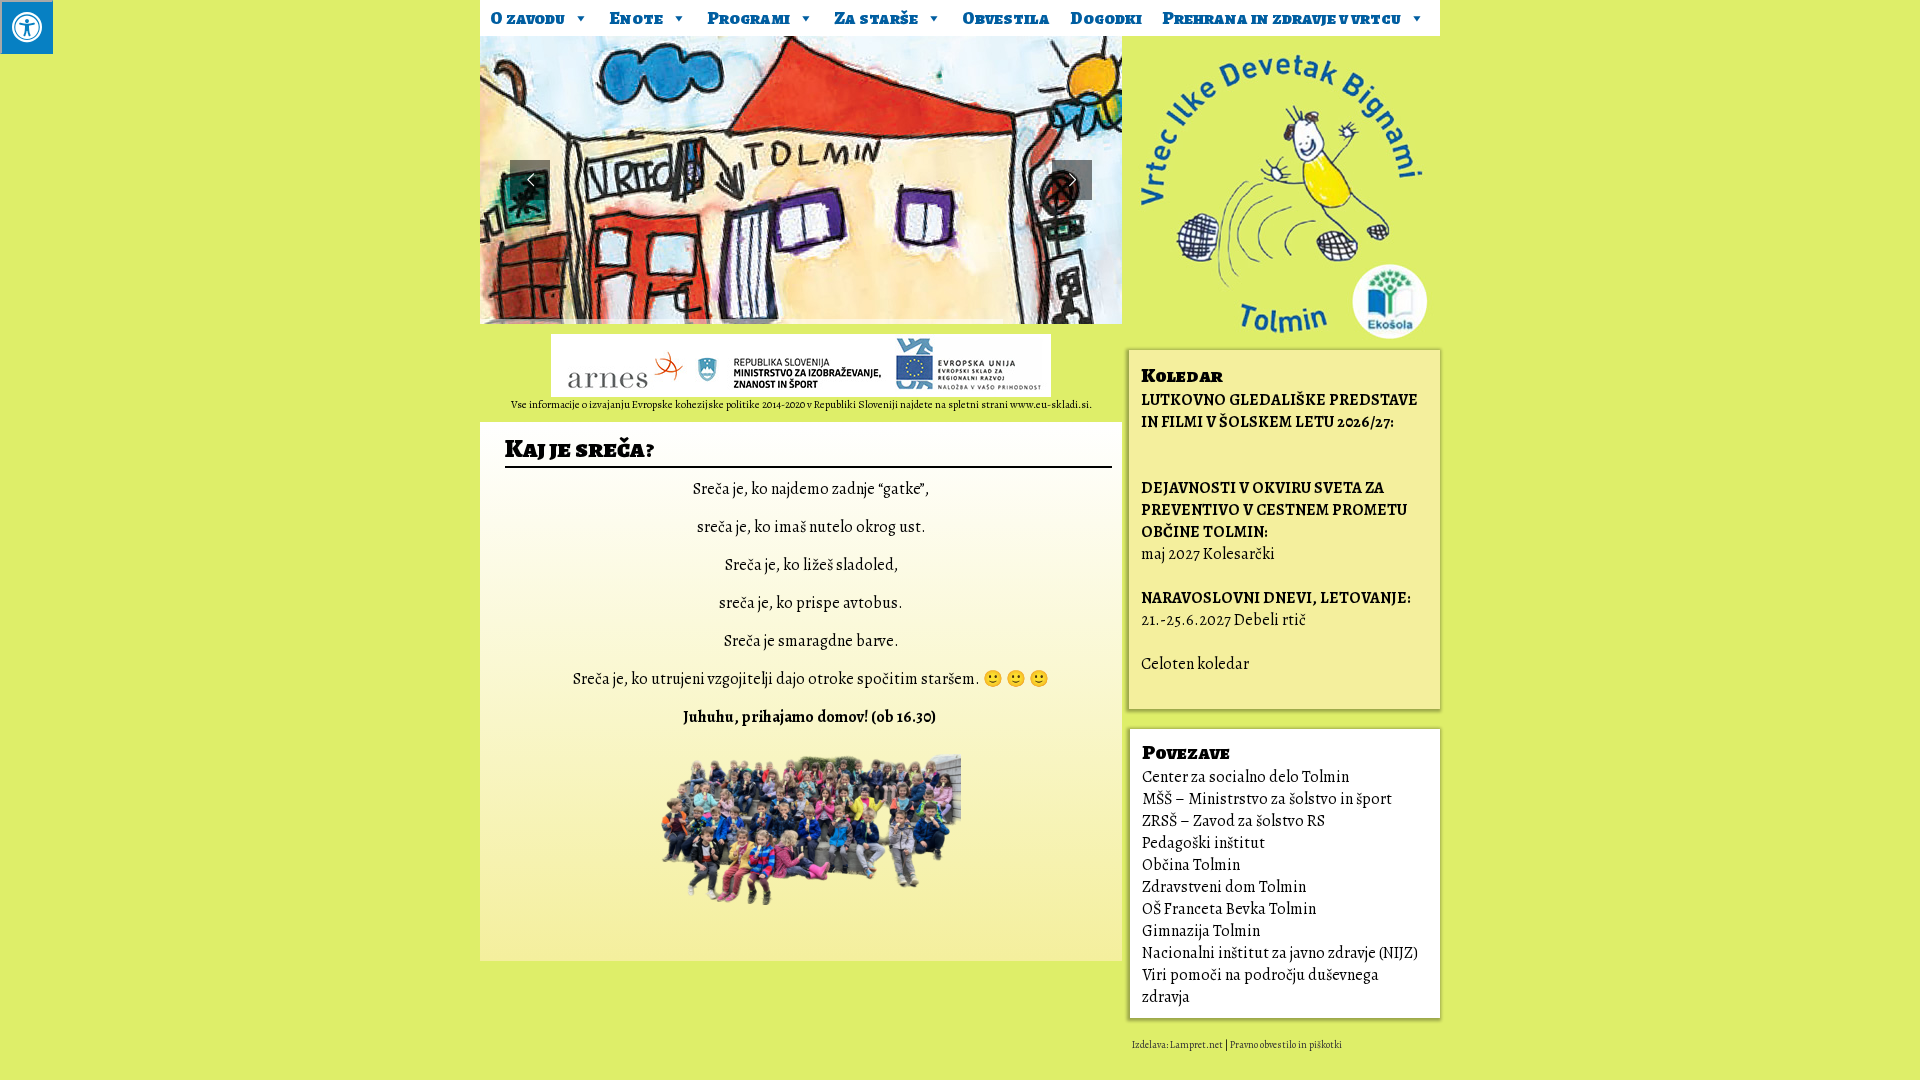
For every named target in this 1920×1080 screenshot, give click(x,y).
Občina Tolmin (1191, 865)
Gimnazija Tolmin (1201, 931)
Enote (636, 18)
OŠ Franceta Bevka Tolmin (1229, 909)
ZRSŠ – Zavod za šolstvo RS (1233, 821)
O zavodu (527, 18)
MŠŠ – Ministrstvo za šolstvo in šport (1267, 799)
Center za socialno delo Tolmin (1245, 777)
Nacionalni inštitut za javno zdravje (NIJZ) (1280, 953)
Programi (748, 18)
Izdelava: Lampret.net (1177, 1044)
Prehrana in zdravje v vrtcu (1281, 18)
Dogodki (1106, 18)
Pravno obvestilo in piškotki (1286, 1044)
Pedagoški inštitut (1203, 843)
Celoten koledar (1195, 664)
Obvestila (1006, 18)
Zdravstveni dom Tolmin (1224, 887)
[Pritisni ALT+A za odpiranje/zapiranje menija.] (26, 27)
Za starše (876, 18)
